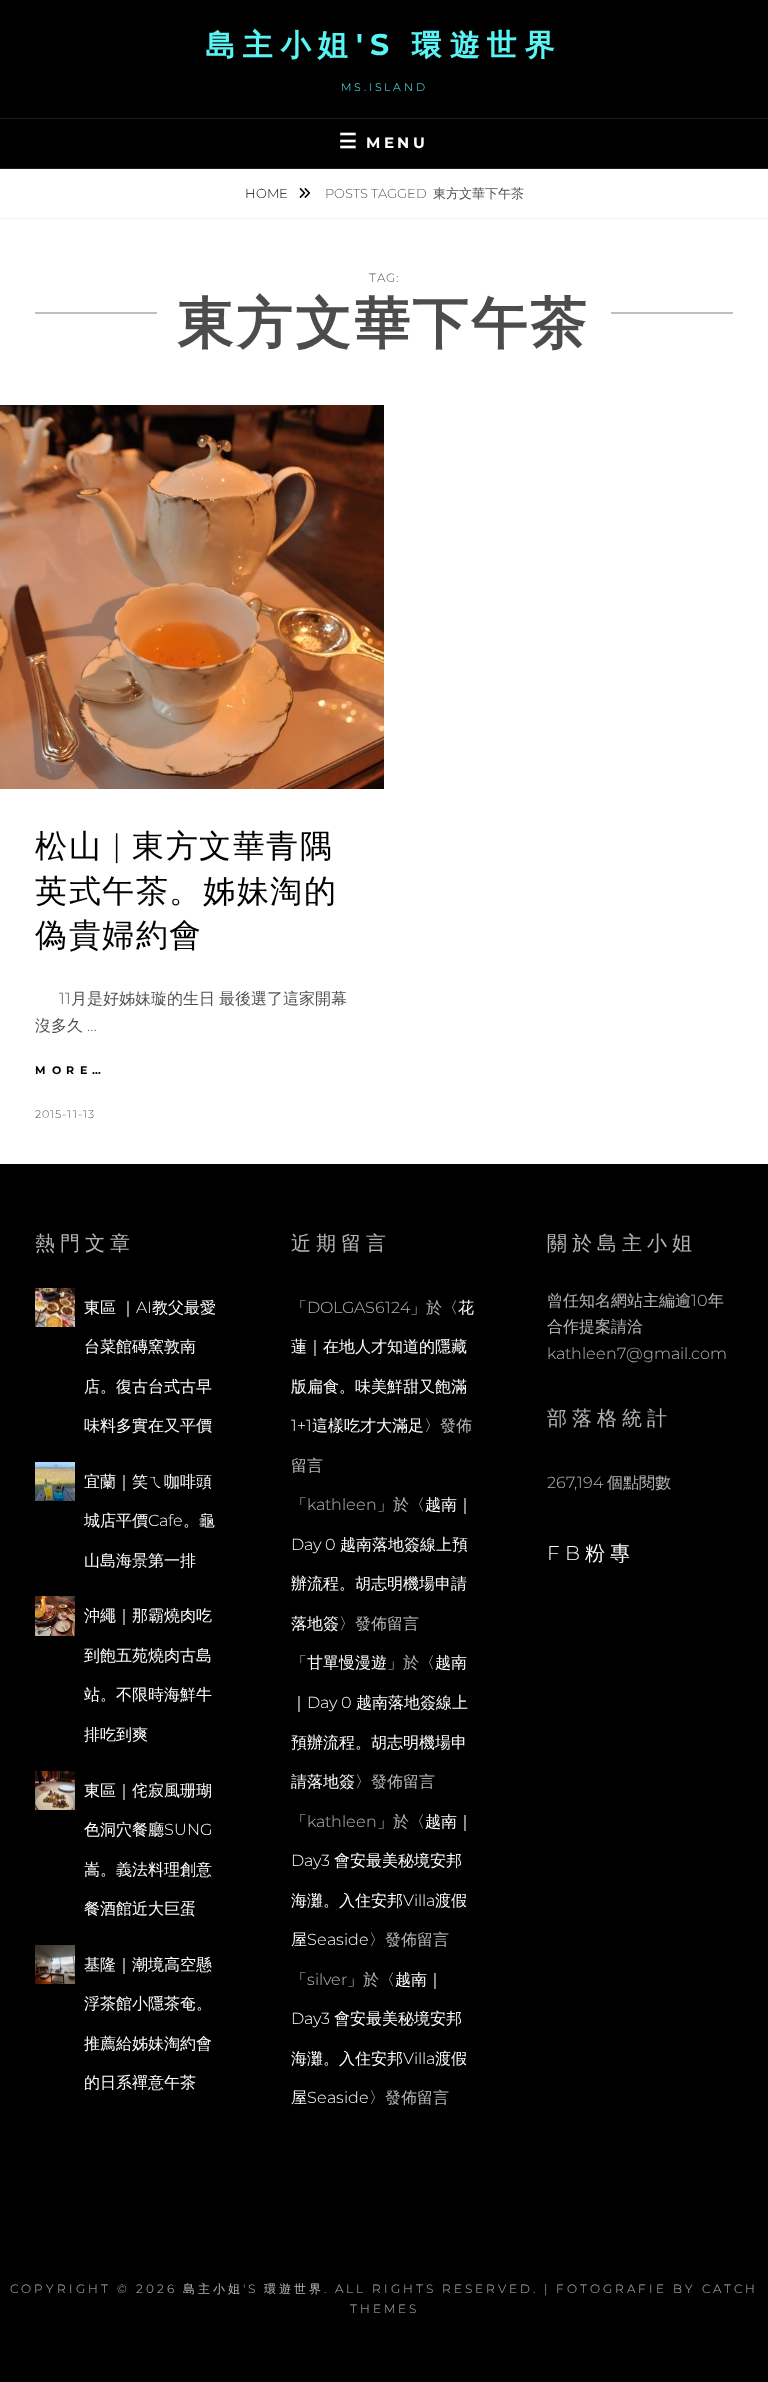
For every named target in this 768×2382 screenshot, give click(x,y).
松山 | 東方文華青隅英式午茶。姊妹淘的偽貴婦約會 (186, 890)
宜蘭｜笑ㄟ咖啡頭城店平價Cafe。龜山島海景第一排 (149, 1521)
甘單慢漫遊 (347, 1662)
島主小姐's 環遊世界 (384, 44)
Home (268, 193)
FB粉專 (591, 1553)
